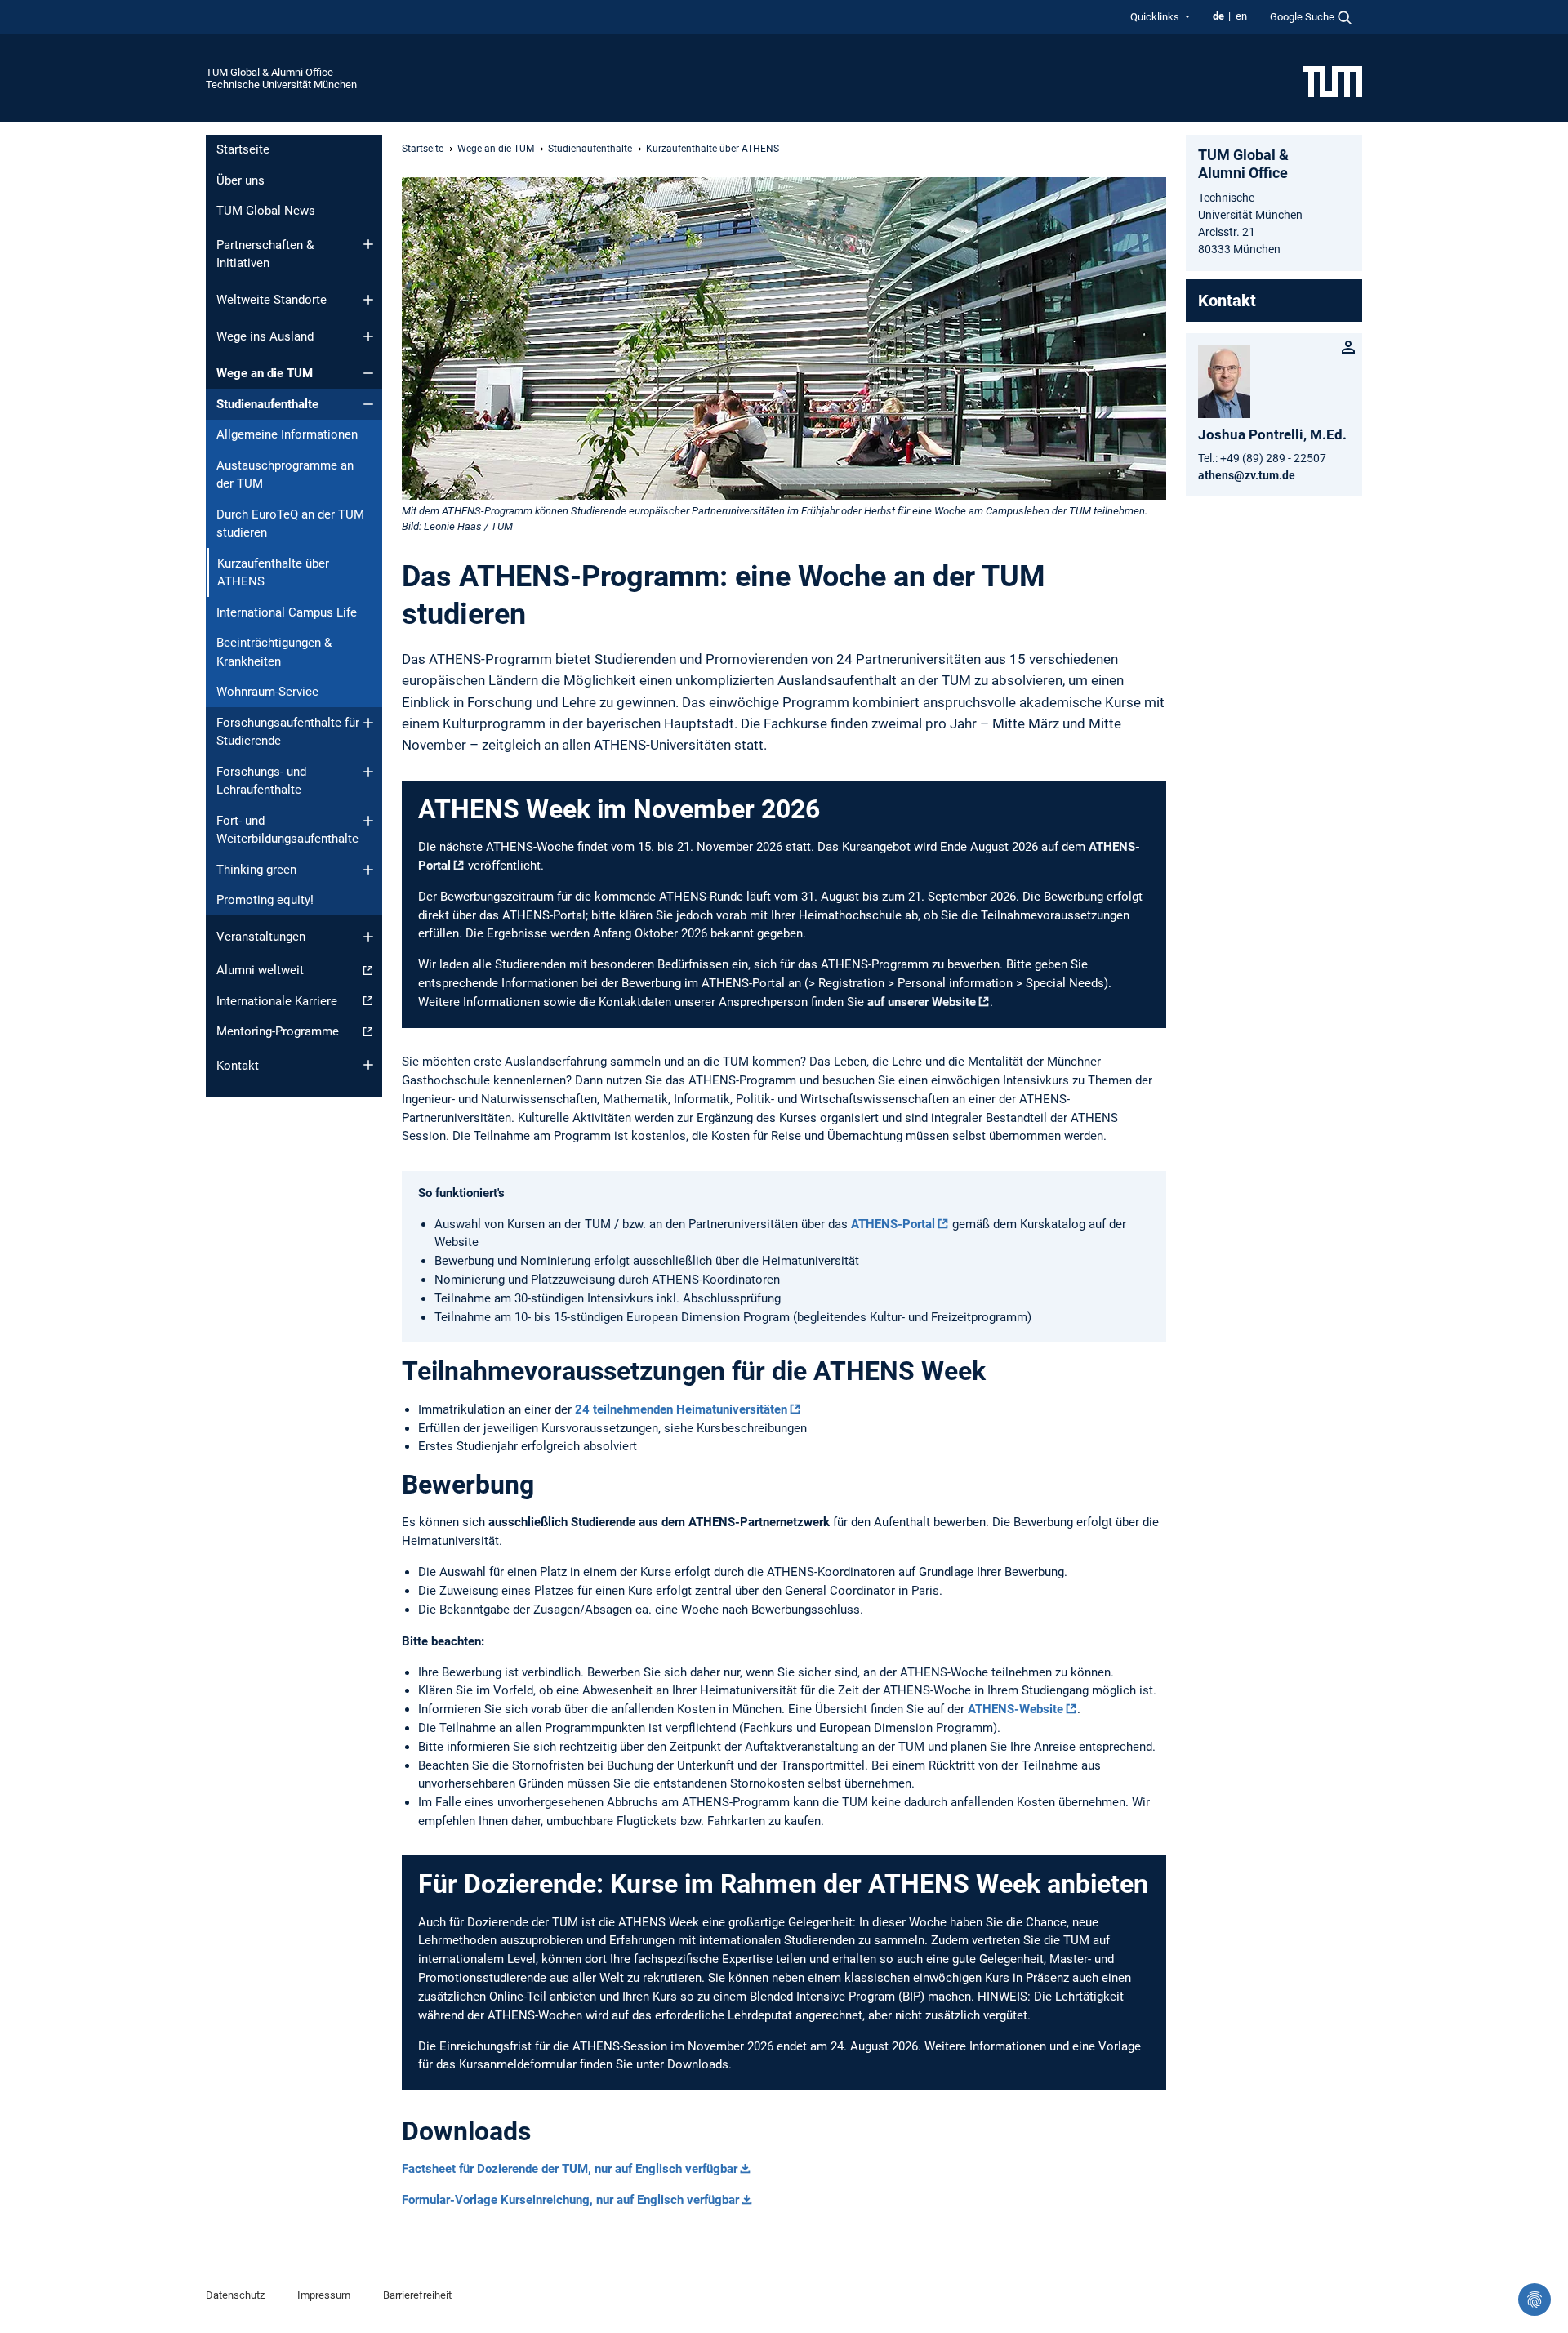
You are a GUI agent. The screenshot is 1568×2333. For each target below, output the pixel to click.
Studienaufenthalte (267, 404)
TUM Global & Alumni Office (269, 72)
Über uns (241, 180)
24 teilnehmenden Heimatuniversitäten (681, 1409)
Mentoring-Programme (278, 1031)
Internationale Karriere (277, 1001)
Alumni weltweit (260, 970)
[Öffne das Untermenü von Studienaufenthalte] (368, 404)
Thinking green (256, 870)
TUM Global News (266, 211)
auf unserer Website (922, 1002)
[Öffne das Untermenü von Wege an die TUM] (368, 373)
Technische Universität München (281, 85)
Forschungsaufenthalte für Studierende (288, 732)
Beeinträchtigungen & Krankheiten (274, 652)
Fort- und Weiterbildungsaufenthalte (287, 830)
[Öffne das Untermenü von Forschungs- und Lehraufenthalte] (368, 772)
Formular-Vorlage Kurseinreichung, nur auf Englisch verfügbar (570, 2200)
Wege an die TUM (265, 373)
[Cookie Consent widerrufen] (1535, 2300)
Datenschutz (235, 2295)
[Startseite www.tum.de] (1332, 81)
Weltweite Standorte (272, 300)
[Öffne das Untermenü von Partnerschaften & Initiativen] (368, 244)
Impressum (324, 2295)
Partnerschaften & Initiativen (265, 254)
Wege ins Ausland (265, 336)
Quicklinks (1156, 17)
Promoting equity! (265, 900)
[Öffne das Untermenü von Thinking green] (368, 870)
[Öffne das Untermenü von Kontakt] (368, 1065)
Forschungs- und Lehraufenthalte (261, 781)
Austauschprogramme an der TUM (285, 475)
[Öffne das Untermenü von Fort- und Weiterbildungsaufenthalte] (368, 821)
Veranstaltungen (261, 937)
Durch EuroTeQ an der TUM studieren (290, 524)
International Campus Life (287, 612)
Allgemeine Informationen (287, 434)
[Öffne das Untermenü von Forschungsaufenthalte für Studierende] (368, 723)
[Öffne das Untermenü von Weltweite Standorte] (368, 300)
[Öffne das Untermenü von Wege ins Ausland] (368, 336)
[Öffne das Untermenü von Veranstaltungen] (368, 937)
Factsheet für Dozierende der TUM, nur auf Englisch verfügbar (570, 2169)
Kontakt (238, 1066)
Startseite (243, 149)
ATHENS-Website (1016, 1709)
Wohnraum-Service (267, 692)
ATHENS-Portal (893, 1224)
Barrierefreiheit (417, 2295)
